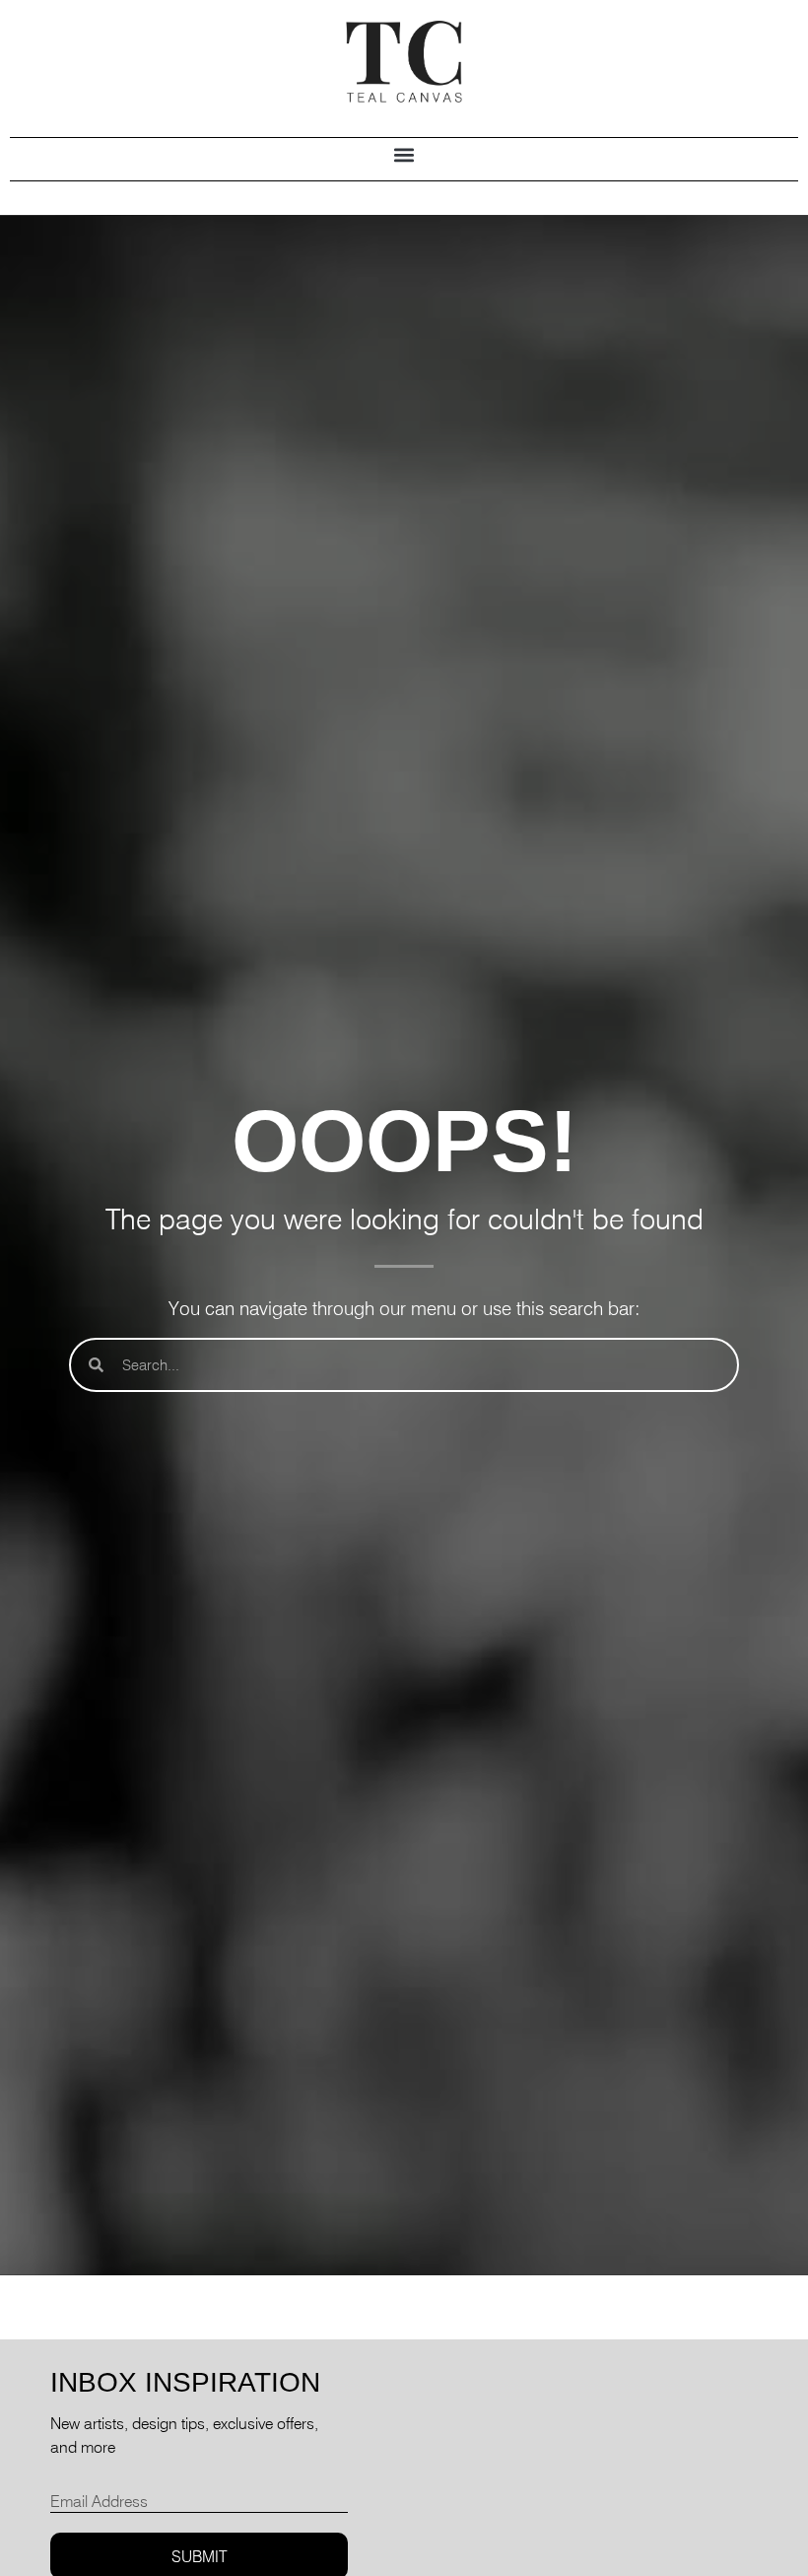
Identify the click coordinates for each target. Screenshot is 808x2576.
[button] (404, 154)
